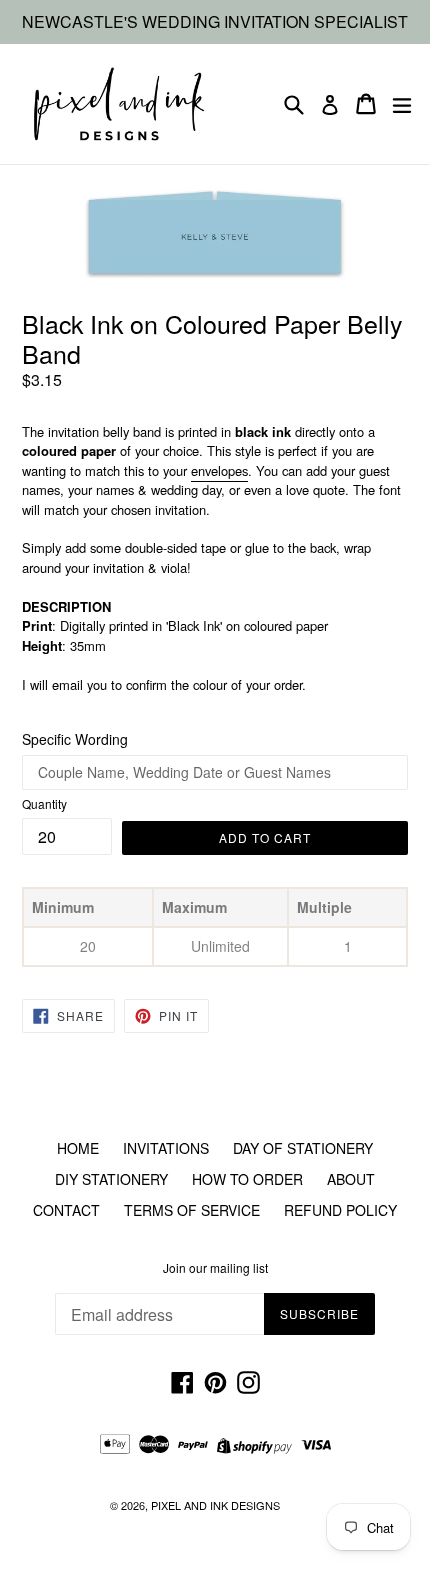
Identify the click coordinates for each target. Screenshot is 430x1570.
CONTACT (66, 1210)
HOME (78, 1148)
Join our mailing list (215, 1268)
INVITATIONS (166, 1148)
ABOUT (351, 1179)
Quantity (44, 803)
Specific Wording (75, 739)
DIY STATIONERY (111, 1179)
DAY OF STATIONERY (303, 1148)
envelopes (219, 470)
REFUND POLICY (340, 1210)
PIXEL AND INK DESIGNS (215, 1505)
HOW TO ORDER (247, 1179)
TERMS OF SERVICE (192, 1210)
